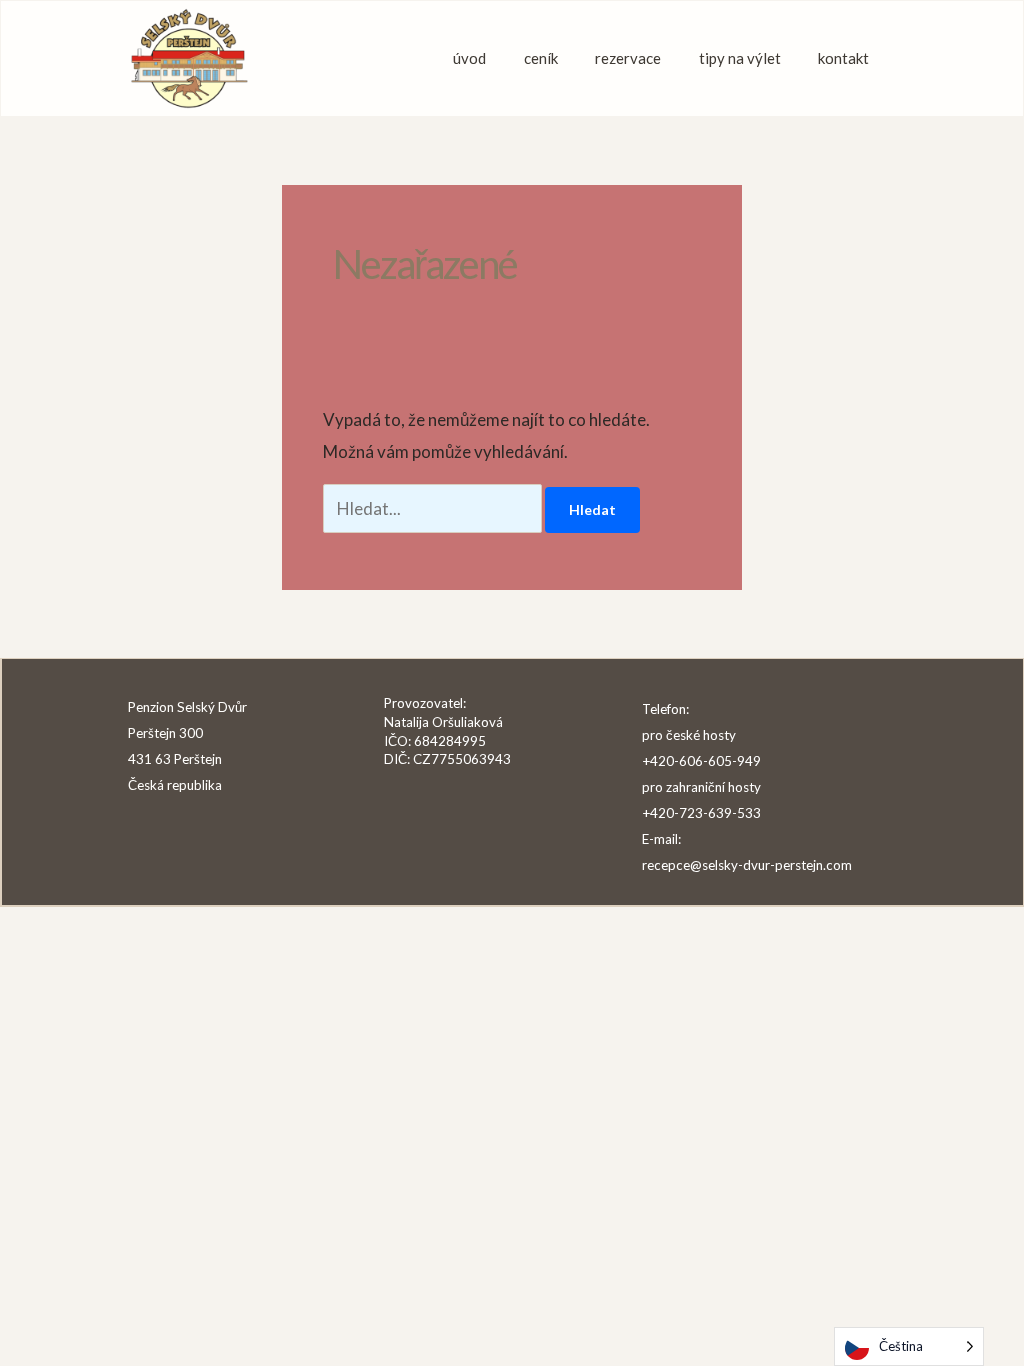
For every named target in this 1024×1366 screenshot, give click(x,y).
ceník (541, 58)
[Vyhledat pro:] (434, 508)
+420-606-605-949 (701, 761)
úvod (469, 58)
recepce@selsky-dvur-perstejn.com (747, 865)
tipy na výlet (740, 58)
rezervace (628, 58)
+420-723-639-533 (701, 813)
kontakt (843, 58)
